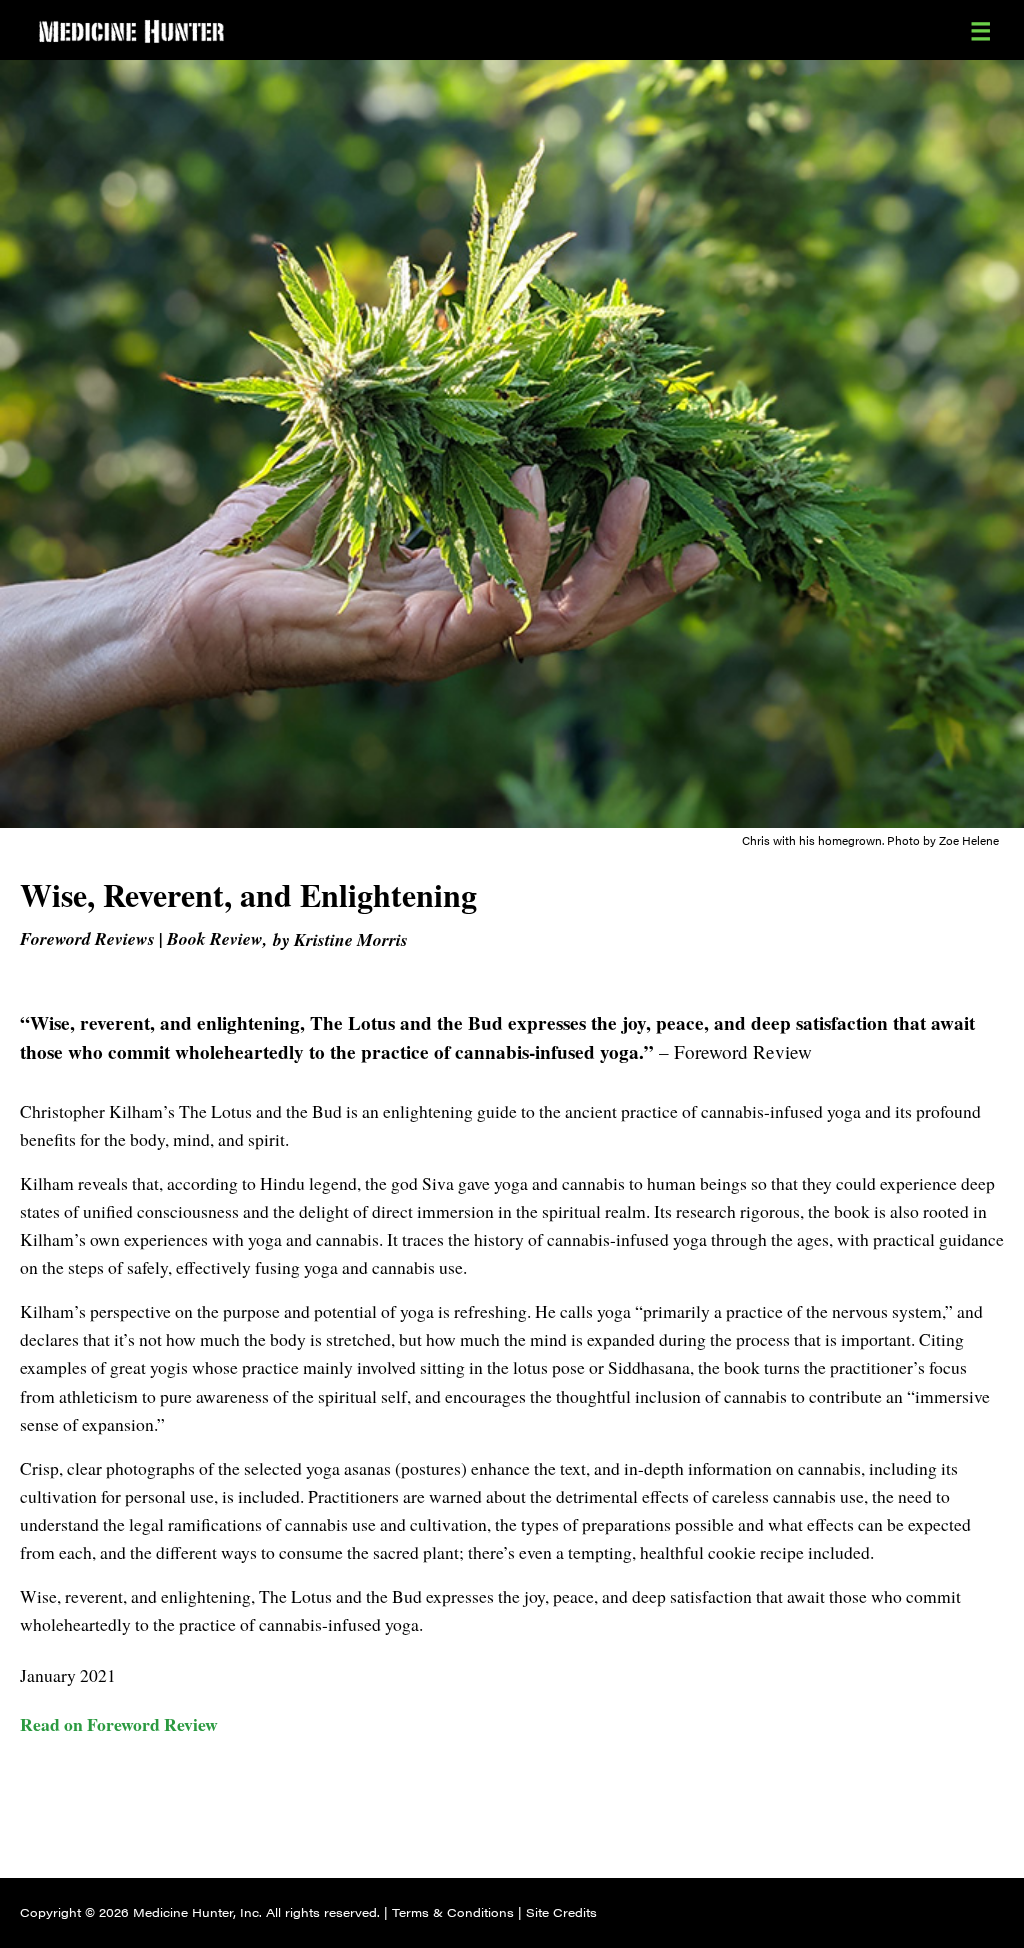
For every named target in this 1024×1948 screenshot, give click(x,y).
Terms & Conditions (453, 1912)
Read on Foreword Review (119, 1724)
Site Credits (561, 1912)
